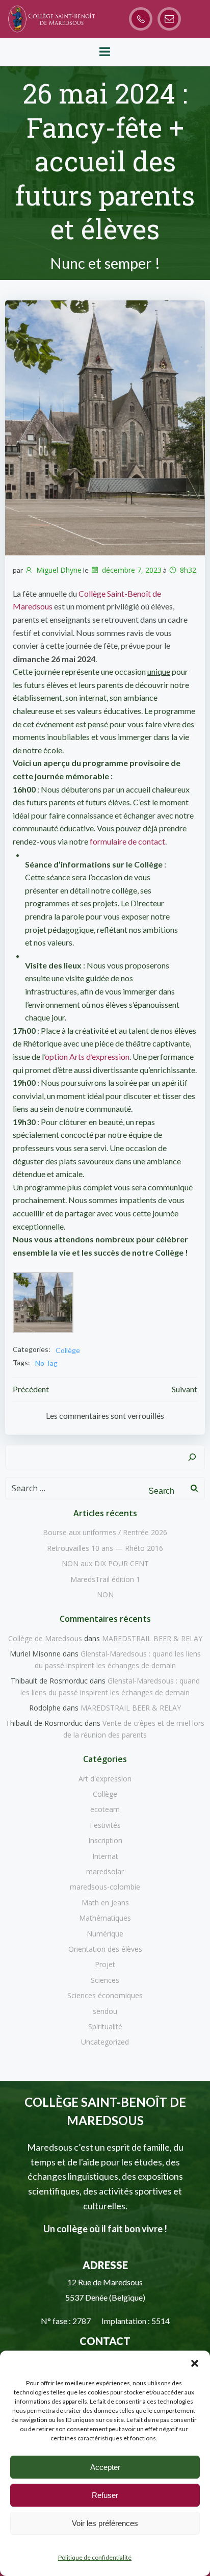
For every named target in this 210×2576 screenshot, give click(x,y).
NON (105, 1595)
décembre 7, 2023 (132, 570)
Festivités (105, 1825)
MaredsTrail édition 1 (105, 1579)
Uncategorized (105, 2042)
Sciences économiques (105, 1995)
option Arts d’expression (87, 1056)
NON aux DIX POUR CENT (105, 1563)
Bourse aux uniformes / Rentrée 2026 (105, 1532)
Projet (105, 1964)
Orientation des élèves (105, 1949)
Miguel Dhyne (59, 570)
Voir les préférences (105, 2523)
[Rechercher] (192, 1457)
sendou (105, 2011)
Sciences (105, 1980)
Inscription (105, 1840)
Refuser (105, 2495)
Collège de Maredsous (45, 1638)
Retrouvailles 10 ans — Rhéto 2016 (105, 1548)
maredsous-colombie (105, 1887)
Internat (105, 1856)
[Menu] (105, 52)
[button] (195, 2363)
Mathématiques (105, 1918)
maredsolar (105, 1871)
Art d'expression (105, 1779)
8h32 (188, 570)
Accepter (105, 2467)
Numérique (105, 1934)
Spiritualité (105, 2026)
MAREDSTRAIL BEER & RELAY (152, 1638)
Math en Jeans (105, 1903)
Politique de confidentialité (95, 2557)
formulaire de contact (127, 841)
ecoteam (105, 1809)
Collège (68, 1350)
